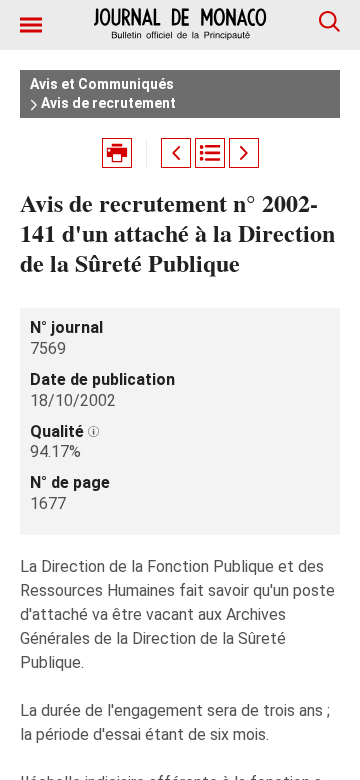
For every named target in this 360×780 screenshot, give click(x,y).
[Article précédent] (176, 153)
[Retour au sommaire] (210, 153)
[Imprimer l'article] (117, 153)
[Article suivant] (244, 153)
